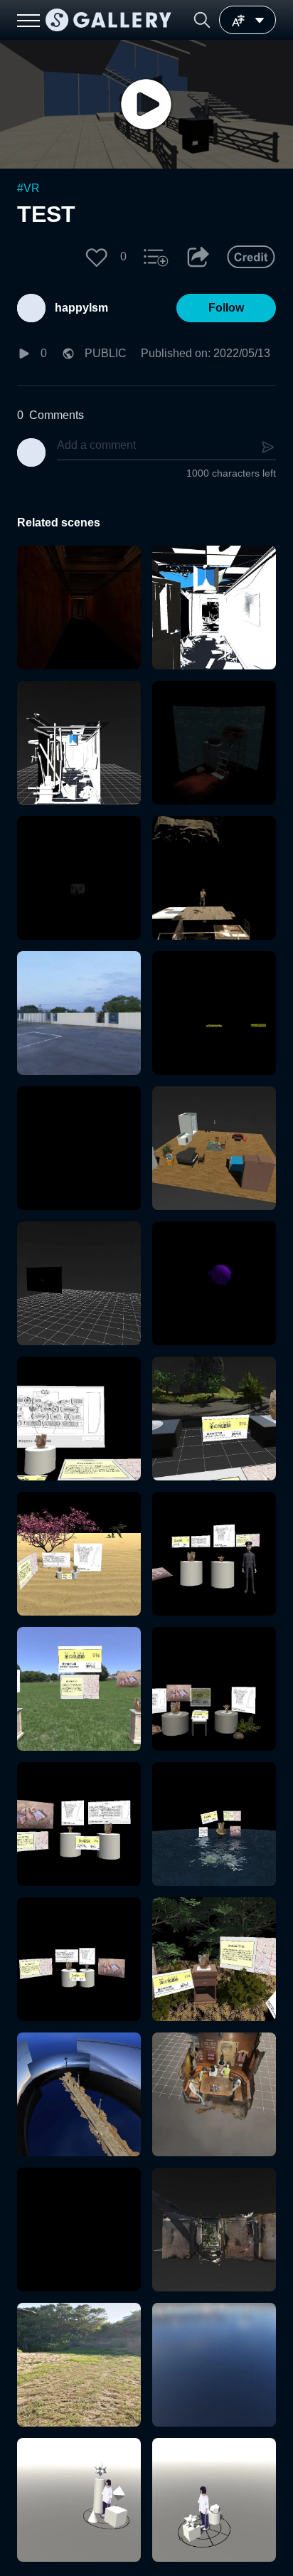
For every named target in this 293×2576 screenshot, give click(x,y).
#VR (28, 188)
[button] (202, 20)
